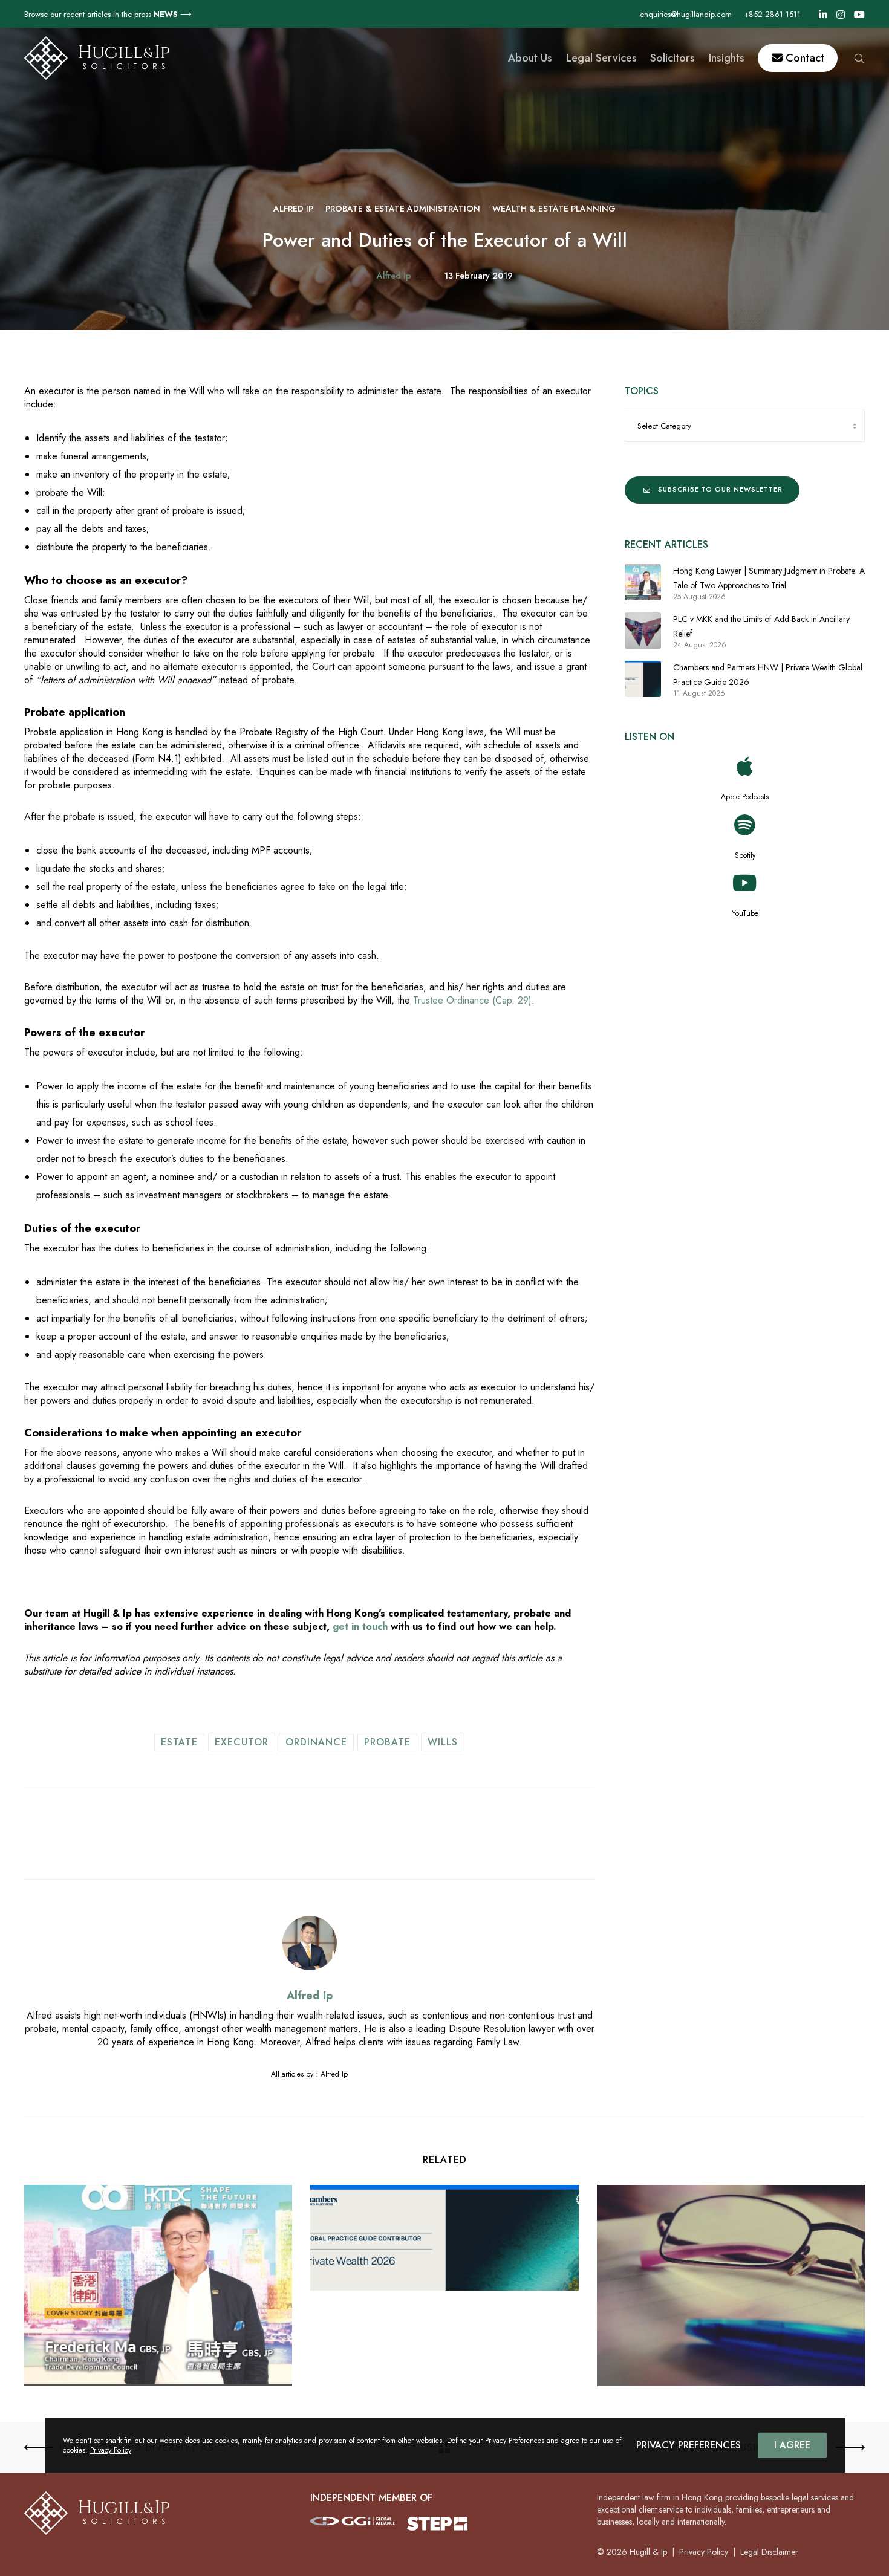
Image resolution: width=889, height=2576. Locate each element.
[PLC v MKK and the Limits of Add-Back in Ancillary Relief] (643, 631)
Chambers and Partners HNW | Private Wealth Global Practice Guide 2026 (768, 675)
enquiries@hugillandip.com (686, 14)
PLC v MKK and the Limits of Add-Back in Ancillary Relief (761, 626)
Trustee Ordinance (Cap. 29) (472, 1000)
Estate (179, 1742)
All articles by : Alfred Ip (309, 2074)
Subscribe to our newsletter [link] (720, 489)
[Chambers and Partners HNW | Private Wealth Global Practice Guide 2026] (643, 679)
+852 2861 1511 (772, 14)
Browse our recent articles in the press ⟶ (108, 14)
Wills (443, 1742)
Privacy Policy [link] (704, 2552)
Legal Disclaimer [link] (769, 2552)
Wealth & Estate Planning (554, 209)
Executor (242, 1742)
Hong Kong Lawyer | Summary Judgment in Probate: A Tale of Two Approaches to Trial (769, 578)
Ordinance (316, 1742)
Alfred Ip (293, 209)
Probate (387, 1742)
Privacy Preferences (689, 2445)
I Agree (792, 2445)
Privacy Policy (111, 2450)
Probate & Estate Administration (403, 209)
